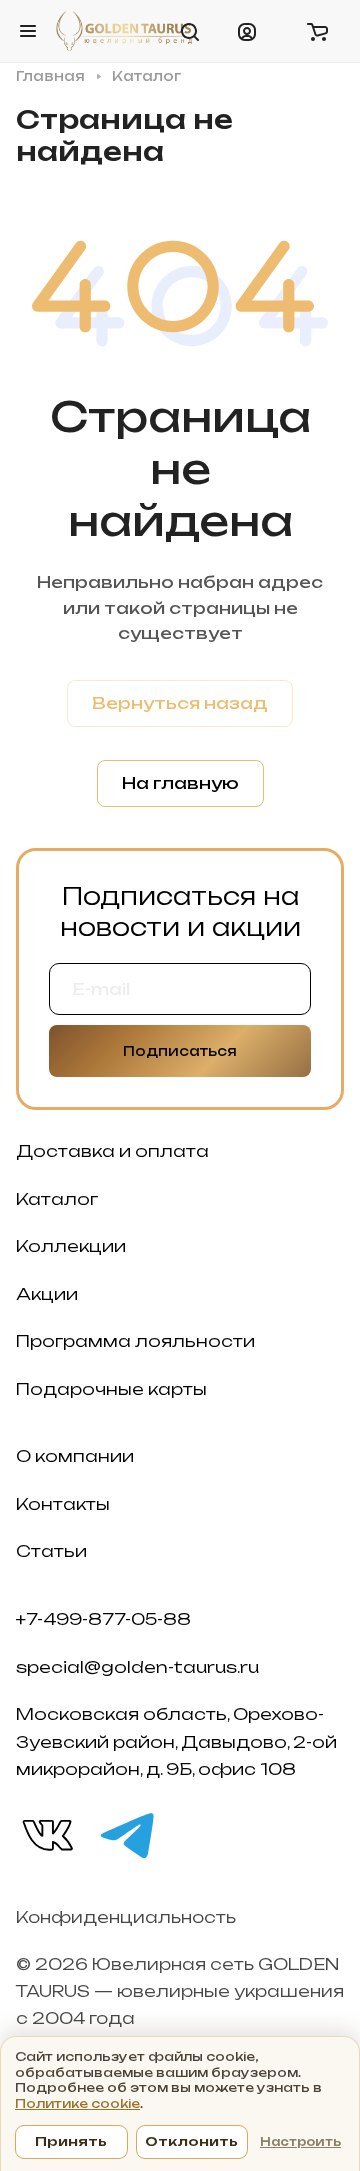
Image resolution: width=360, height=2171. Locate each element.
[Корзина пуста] (317, 31)
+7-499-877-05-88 (103, 1619)
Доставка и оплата (112, 1151)
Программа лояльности (135, 1341)
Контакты (63, 1504)
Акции (47, 1294)
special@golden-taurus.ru (137, 1667)
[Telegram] (126, 1834)
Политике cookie (77, 2103)
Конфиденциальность (126, 1917)
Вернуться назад (180, 703)
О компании (75, 1456)
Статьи (51, 1551)
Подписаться (180, 1051)
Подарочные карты (111, 1389)
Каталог (57, 1199)
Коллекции (71, 1246)
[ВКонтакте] (46, 1834)
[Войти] (247, 31)
